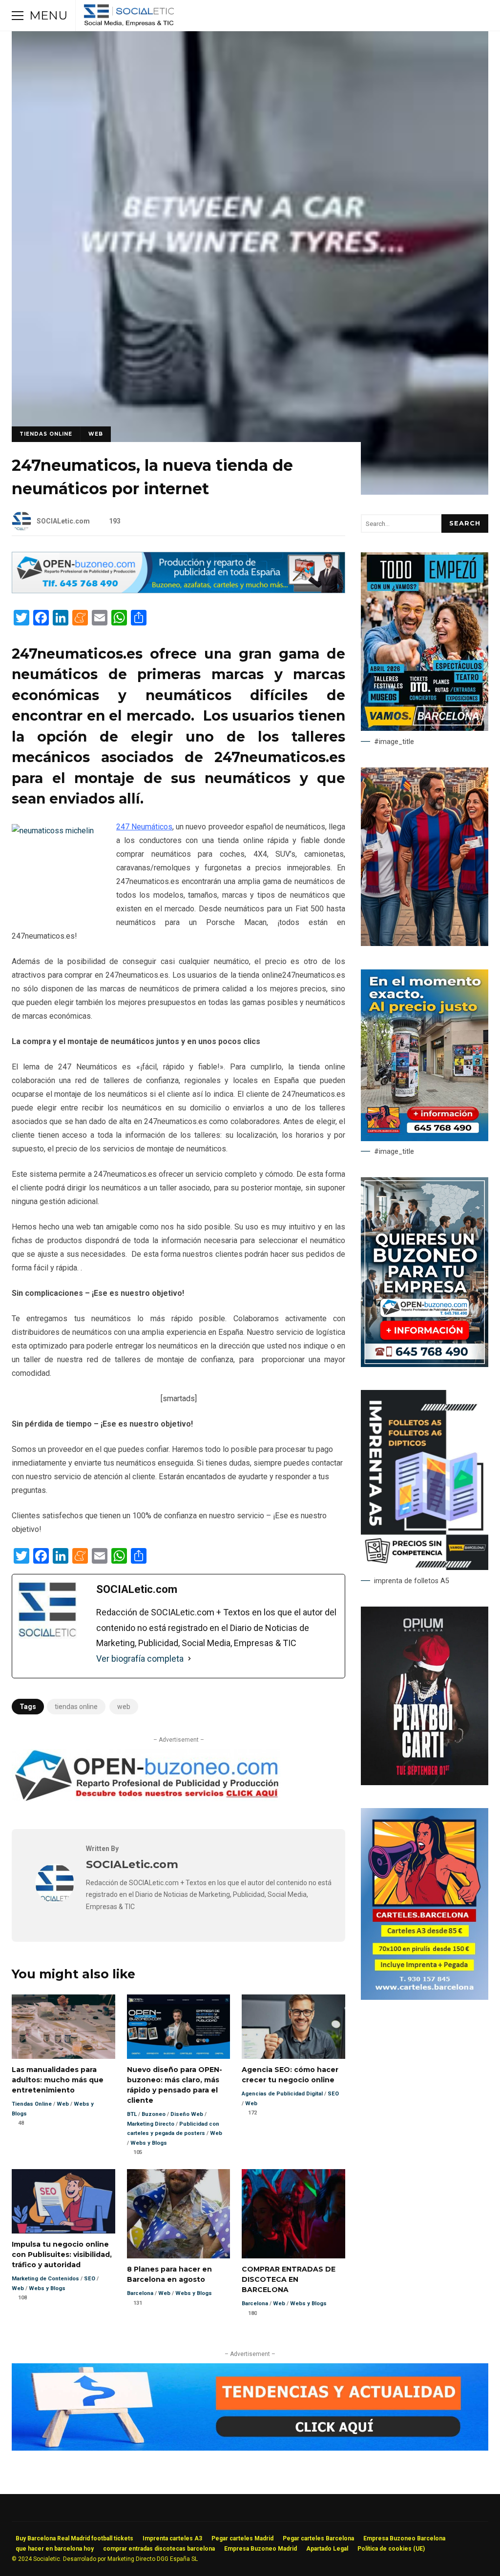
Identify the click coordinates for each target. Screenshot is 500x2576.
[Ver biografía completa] (189, 1659)
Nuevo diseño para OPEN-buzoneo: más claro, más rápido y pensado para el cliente (179, 2027)
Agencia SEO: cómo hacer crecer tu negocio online (293, 2027)
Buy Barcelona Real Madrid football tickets (74, 2538)
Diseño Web (187, 2114)
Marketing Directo (151, 2124)
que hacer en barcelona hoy (55, 2549)
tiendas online (76, 1707)
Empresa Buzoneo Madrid (260, 2549)
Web (96, 434)
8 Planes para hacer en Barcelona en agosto (179, 2214)
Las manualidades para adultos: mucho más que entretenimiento (63, 2027)
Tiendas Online (46, 434)
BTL (132, 2114)
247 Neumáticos (144, 827)
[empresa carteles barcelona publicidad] (425, 1997)
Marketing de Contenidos (45, 2279)
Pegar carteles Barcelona (318, 2538)
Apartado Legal (327, 2549)
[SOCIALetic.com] (55, 1900)
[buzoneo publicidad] (178, 591)
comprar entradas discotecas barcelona (159, 2549)
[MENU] (18, 16)
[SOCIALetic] (129, 18)
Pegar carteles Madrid (242, 2538)
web (124, 1707)
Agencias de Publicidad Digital (282, 2094)
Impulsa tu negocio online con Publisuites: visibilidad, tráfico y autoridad (63, 2201)
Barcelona (140, 2293)
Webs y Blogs (149, 2143)
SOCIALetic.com (63, 521)
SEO (333, 2094)
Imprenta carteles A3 (172, 2538)
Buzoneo (154, 2114)
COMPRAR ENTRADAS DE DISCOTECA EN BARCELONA (293, 2214)
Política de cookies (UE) (391, 2549)
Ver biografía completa (140, 1659)
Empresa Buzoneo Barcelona (404, 2538)
